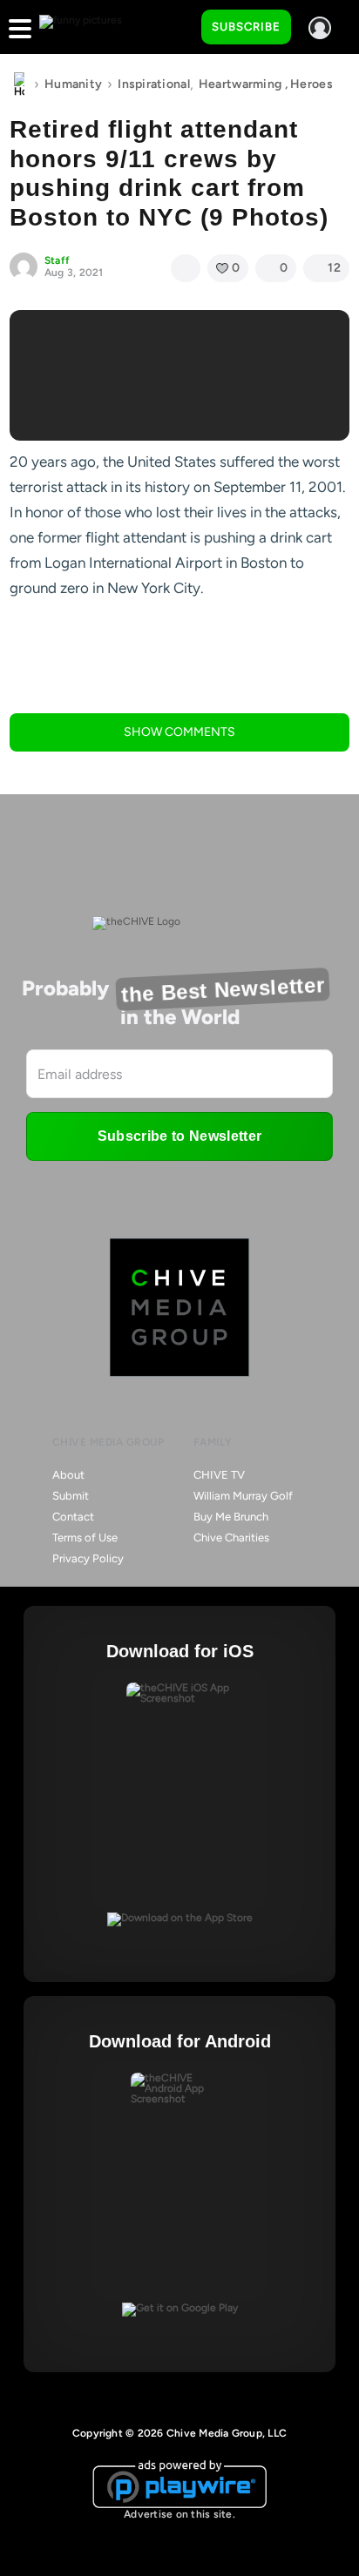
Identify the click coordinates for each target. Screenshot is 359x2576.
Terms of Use (85, 1538)
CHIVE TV (219, 1475)
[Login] (320, 28)
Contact (73, 1517)
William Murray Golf (243, 1496)
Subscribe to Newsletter (179, 1136)
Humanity (73, 84)
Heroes (312, 84)
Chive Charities (231, 1538)
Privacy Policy (88, 1558)
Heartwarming (240, 84)
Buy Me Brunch (231, 1517)
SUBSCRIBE (246, 27)
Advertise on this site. (179, 2514)
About (68, 1475)
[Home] (19, 84)
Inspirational (154, 84)
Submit (71, 1496)
